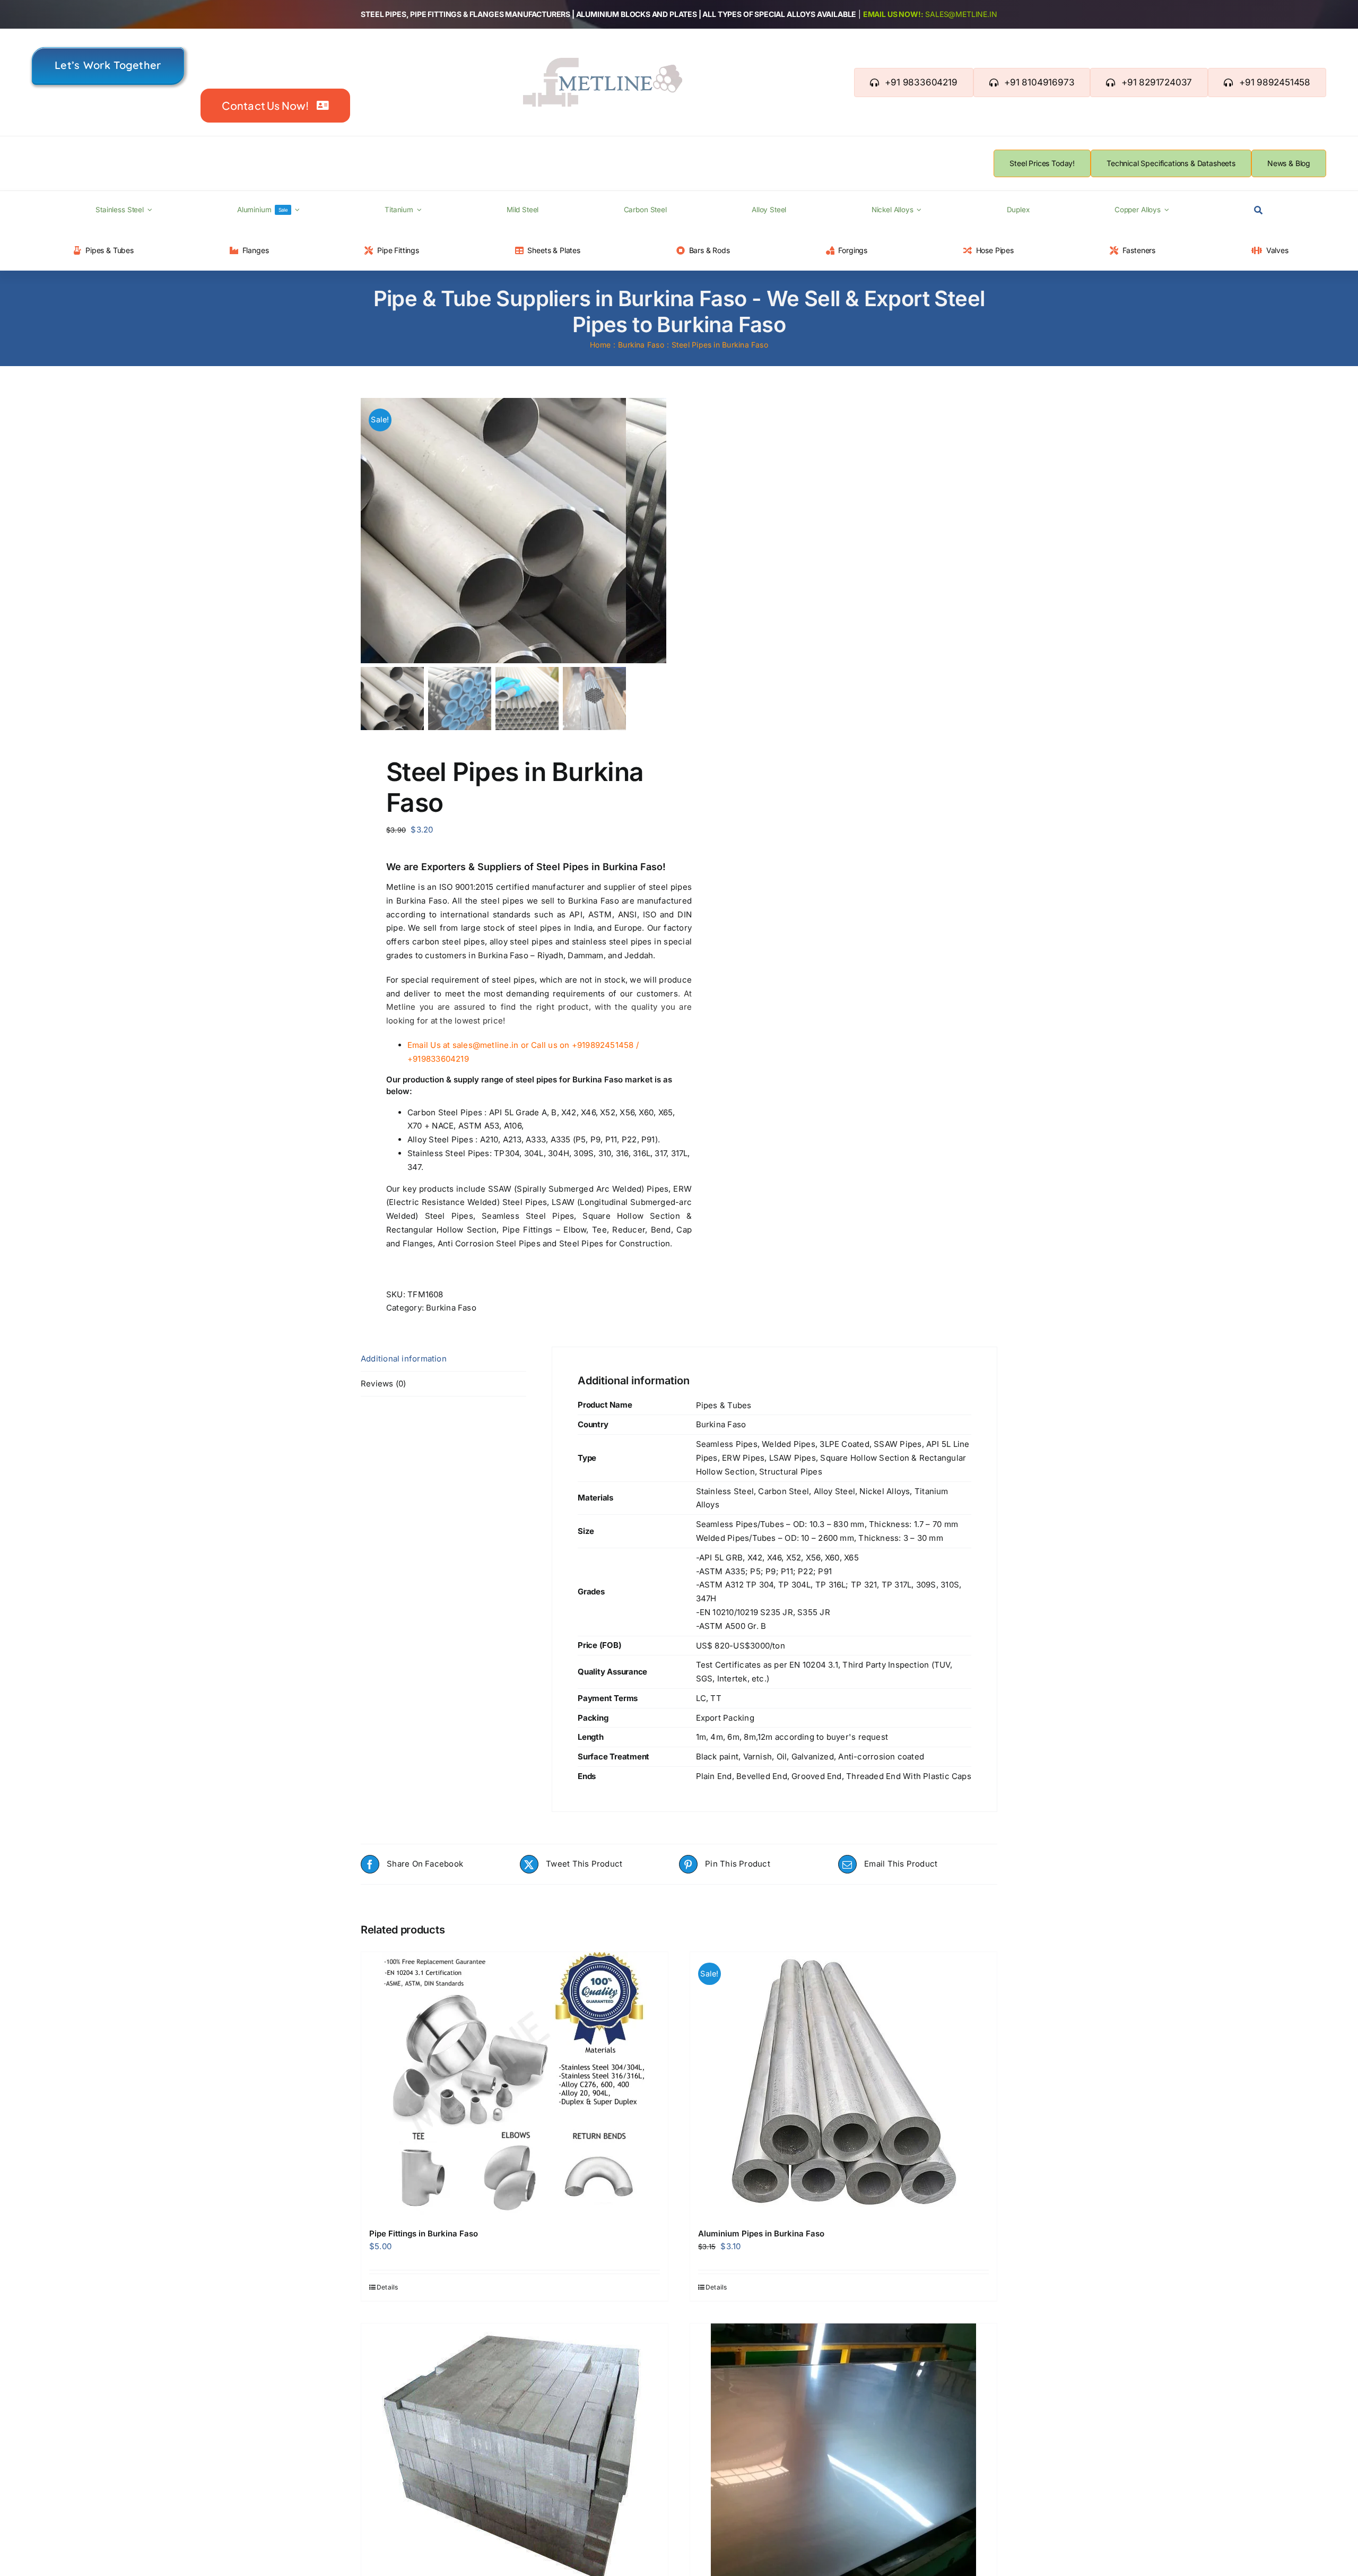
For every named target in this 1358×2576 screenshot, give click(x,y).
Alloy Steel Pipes (440, 1139)
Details (388, 2287)
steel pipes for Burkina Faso (569, 1079)
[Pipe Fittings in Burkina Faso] (515, 2085)
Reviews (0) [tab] (383, 1384)
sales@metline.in (961, 14)
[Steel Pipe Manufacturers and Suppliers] (493, 531)
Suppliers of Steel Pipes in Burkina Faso (570, 867)
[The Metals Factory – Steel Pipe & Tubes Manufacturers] (603, 62)
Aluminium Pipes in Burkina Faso (761, 2234)
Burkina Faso (451, 1308)
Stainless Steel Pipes (449, 1153)
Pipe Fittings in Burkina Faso (424, 2234)
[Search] (1258, 211)
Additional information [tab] (404, 1359)
